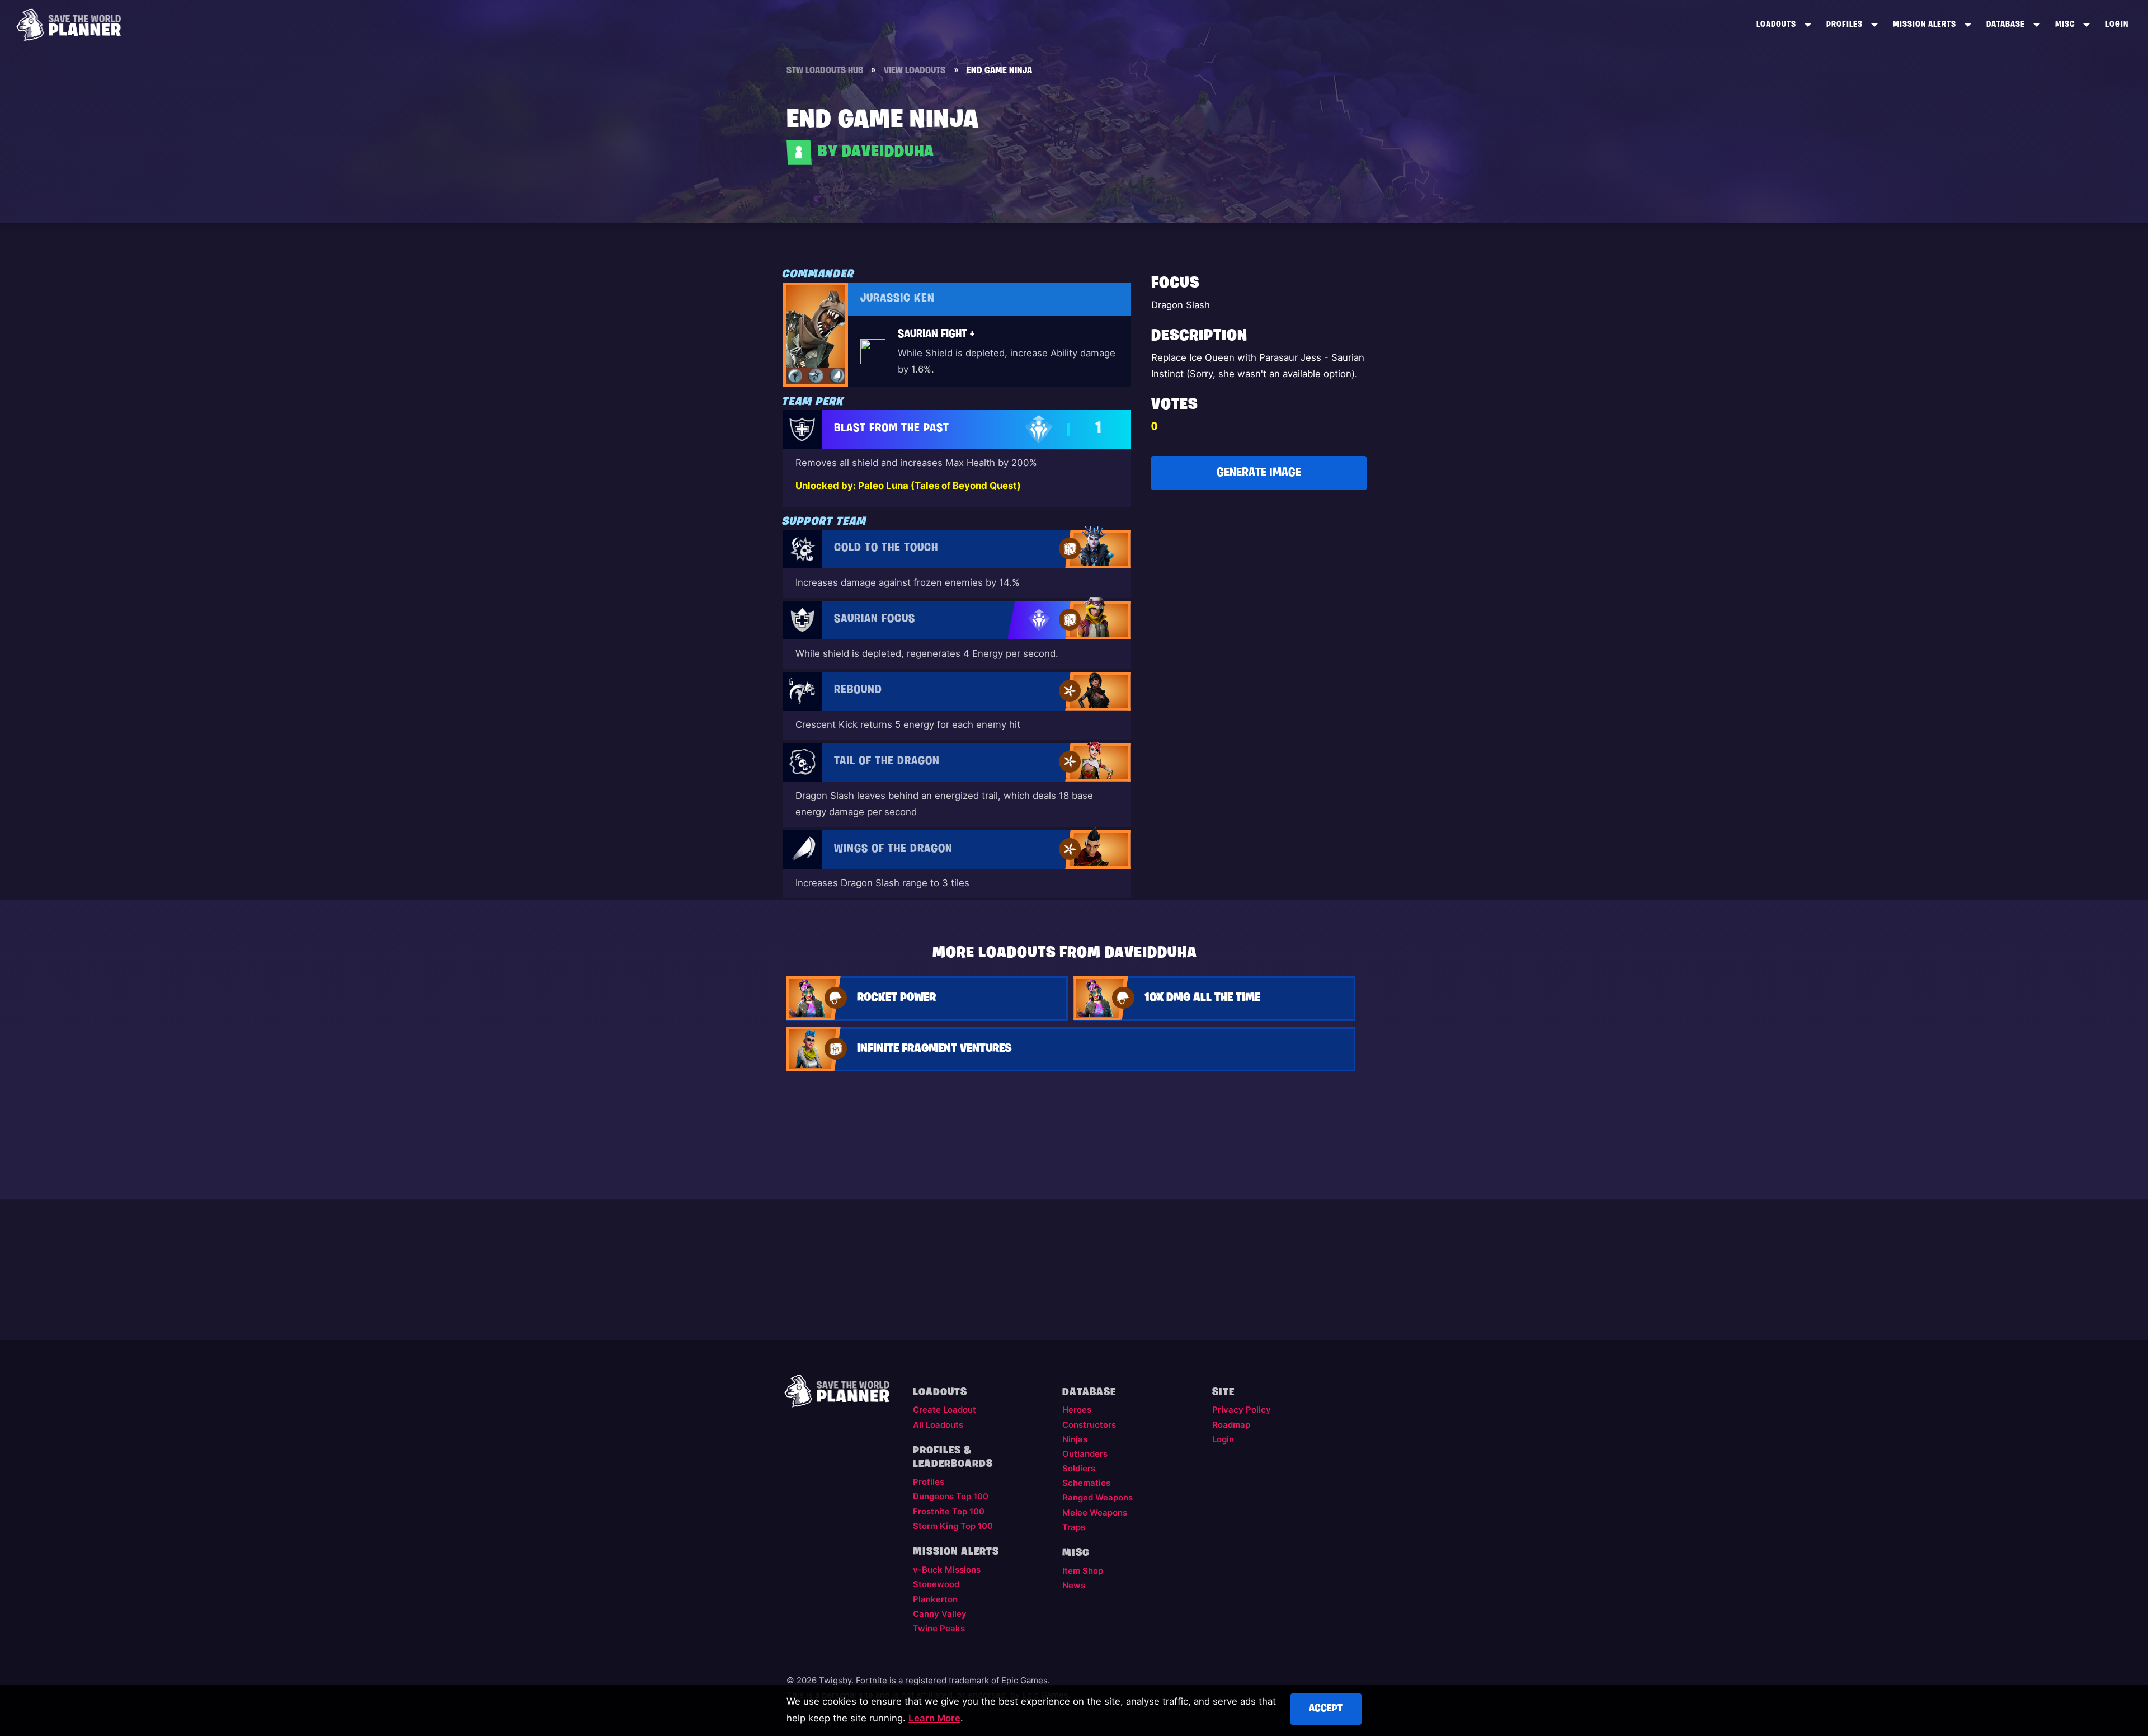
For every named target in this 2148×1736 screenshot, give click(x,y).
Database (2006, 25)
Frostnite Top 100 (949, 1512)
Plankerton (935, 1599)
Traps (1074, 1527)
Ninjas (1075, 1439)
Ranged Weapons (1097, 1498)
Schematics (1086, 1483)
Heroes (1077, 1410)
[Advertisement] (1259, 583)
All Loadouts (938, 1425)
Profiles (1845, 25)
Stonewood (936, 1584)
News (1074, 1586)
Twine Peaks (939, 1629)
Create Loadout (945, 1410)
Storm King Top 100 (953, 1526)
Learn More (934, 1718)
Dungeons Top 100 (951, 1497)
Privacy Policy (1242, 1410)
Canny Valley (940, 1614)
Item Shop (1083, 1571)
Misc (2065, 25)
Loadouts (1776, 25)
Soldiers (1079, 1469)
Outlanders (1085, 1454)
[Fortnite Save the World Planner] (69, 25)
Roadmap (1231, 1425)
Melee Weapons (1095, 1513)
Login (2117, 25)
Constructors (1089, 1425)
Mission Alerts (1925, 25)
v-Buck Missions (947, 1570)
